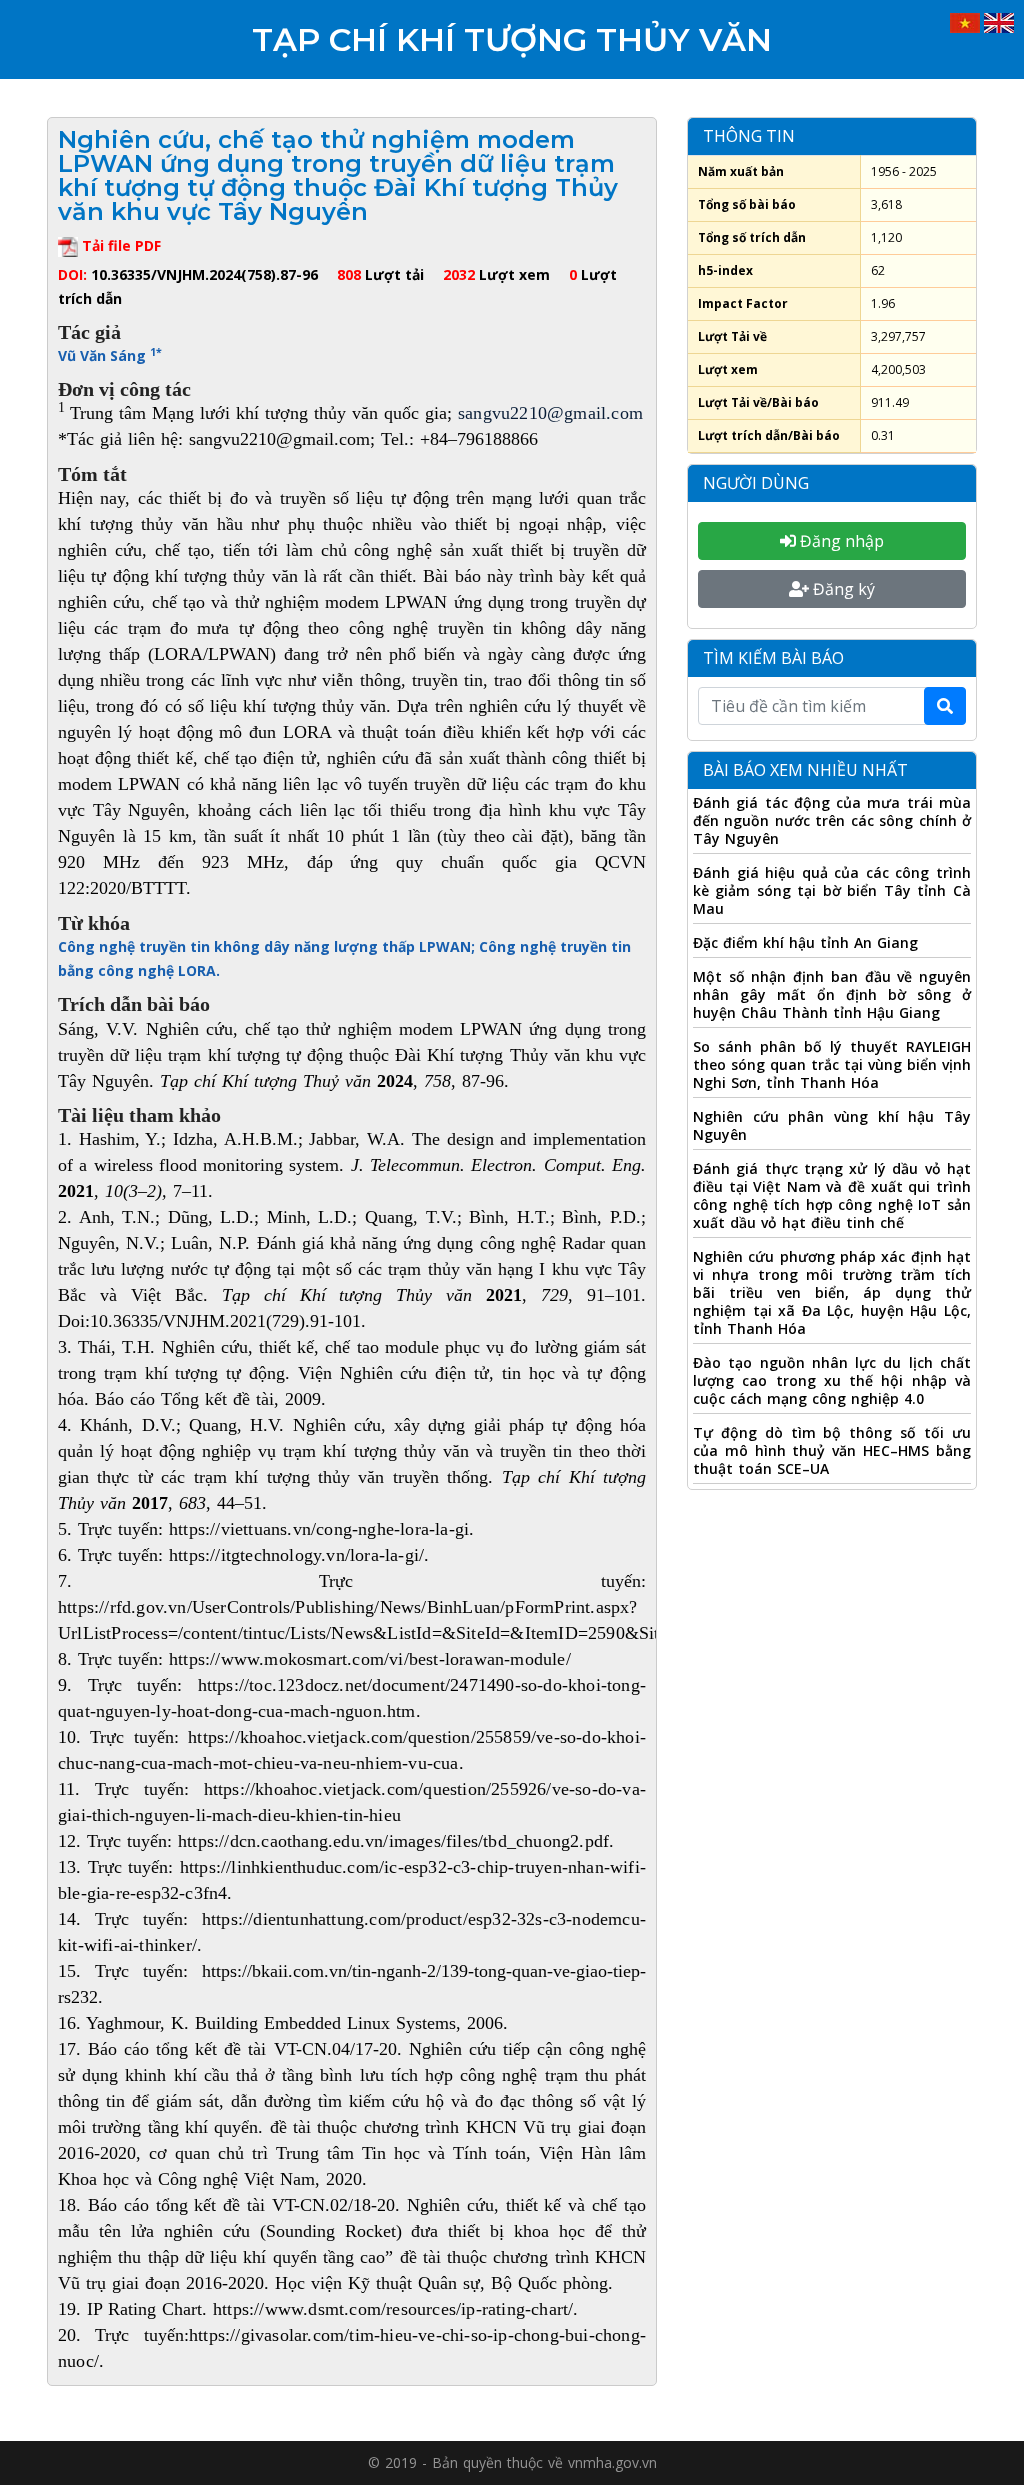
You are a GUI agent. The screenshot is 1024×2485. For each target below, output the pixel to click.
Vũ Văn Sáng (110, 355)
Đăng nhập (840, 541)
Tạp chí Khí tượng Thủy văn (512, 39)
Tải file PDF (119, 245)
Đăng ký (842, 589)
